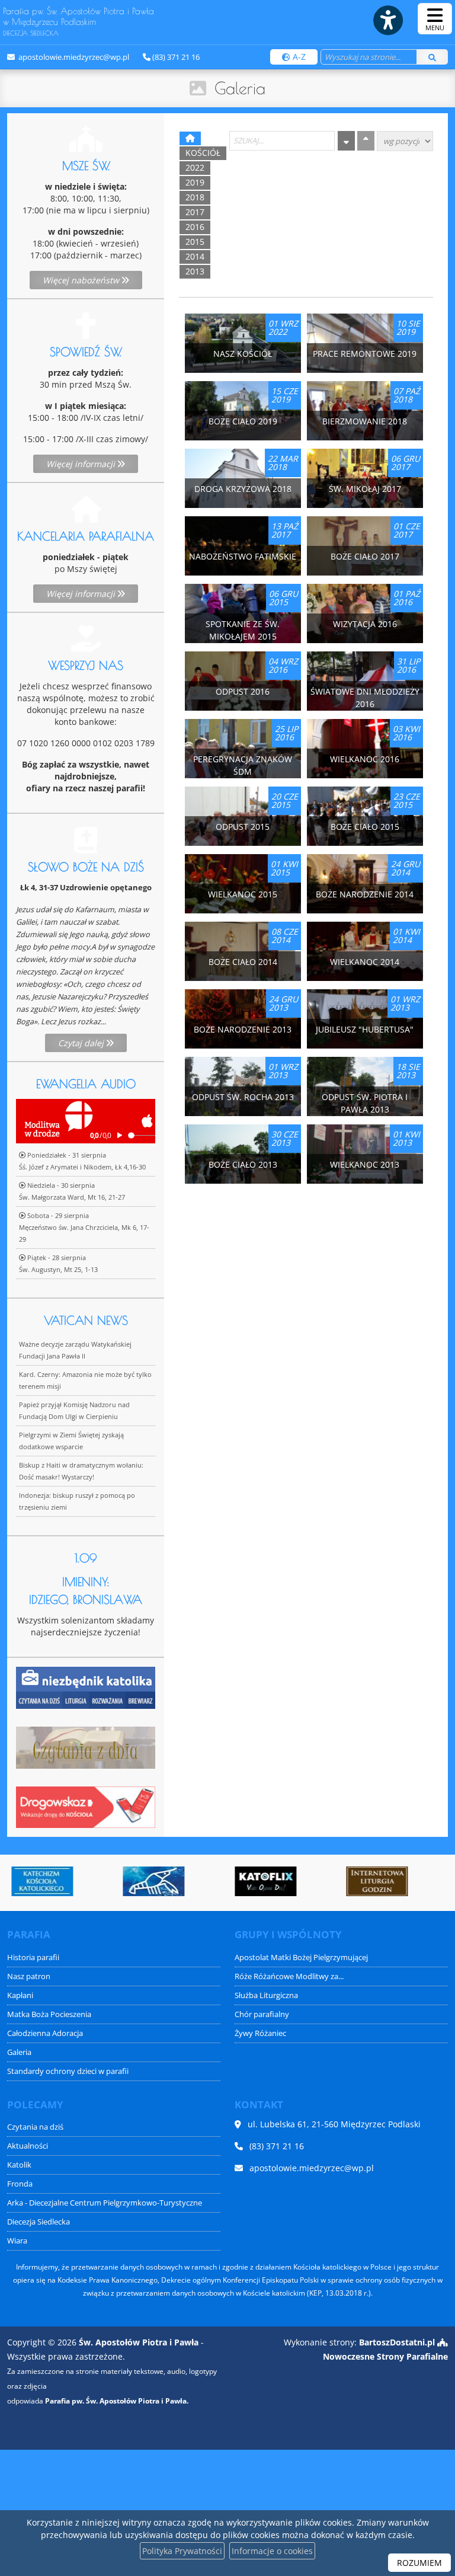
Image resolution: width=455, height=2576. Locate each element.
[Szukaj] (432, 57)
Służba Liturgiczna (266, 1995)
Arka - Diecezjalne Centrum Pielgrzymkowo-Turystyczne (105, 2203)
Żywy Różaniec (260, 2033)
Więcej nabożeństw (82, 280)
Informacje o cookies (272, 2551)
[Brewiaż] (373, 1881)
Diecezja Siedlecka (39, 2222)
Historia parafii (33, 1957)
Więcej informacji (82, 464)
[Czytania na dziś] (86, 1746)
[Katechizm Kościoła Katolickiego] (39, 1881)
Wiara (17, 2241)
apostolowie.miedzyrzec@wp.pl (73, 57)
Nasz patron (29, 1976)
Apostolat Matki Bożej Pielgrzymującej (301, 1957)
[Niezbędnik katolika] (86, 1687)
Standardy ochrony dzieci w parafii (68, 2071)
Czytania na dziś (35, 2127)
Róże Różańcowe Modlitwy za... (289, 1976)
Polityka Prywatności (182, 2551)
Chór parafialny (262, 2014)
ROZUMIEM (419, 2563)
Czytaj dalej (82, 1043)
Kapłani (20, 1995)
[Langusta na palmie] (150, 1881)
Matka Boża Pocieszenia (49, 2014)
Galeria (240, 88)
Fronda (20, 2184)
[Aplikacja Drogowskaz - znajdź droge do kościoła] (86, 1806)
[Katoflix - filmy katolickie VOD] (262, 1881)
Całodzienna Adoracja (45, 2033)
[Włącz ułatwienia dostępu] (387, 20)
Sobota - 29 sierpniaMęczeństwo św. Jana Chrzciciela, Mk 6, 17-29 (84, 1227)
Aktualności (28, 2146)
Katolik (19, 2165)
